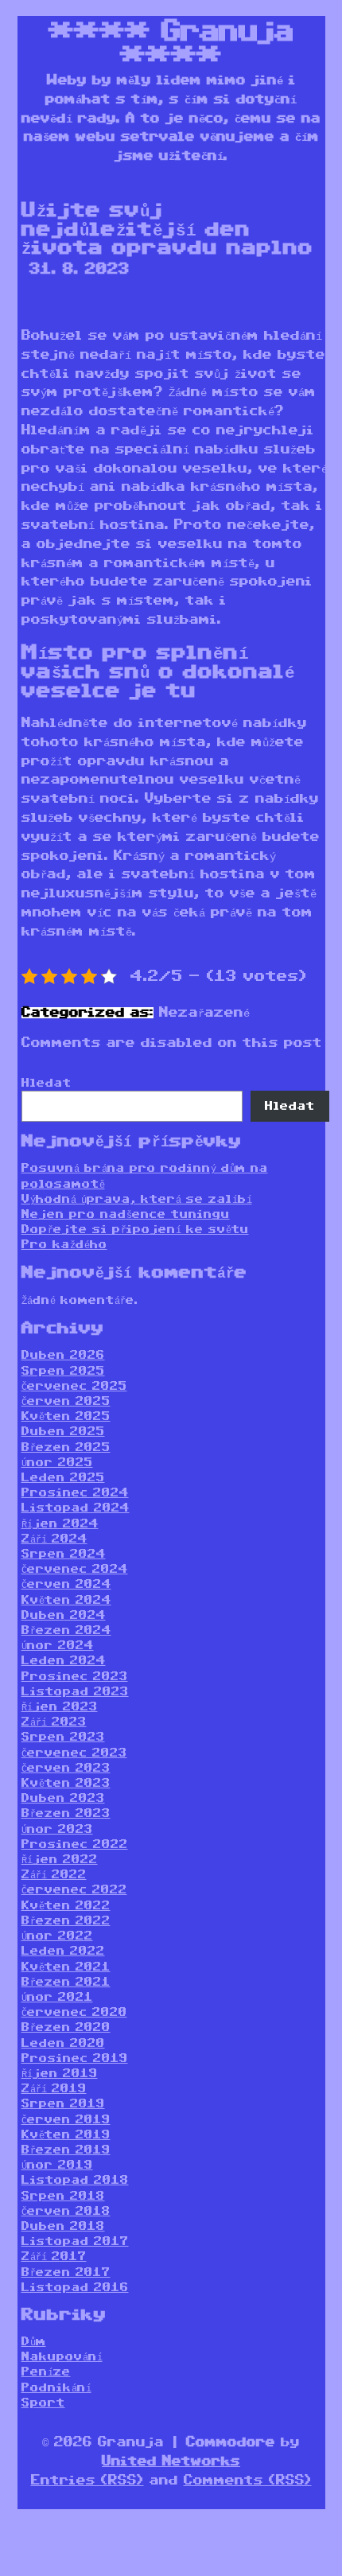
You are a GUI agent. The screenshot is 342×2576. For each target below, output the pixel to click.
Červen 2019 (66, 2120)
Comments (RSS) (248, 2481)
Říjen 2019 (60, 2074)
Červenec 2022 (74, 1890)
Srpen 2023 (63, 1737)
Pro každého (64, 1245)
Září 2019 (54, 2089)
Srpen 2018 (63, 2196)
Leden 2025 (63, 1478)
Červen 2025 (66, 1401)
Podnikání (56, 2388)
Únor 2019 (57, 2165)
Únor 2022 (57, 1936)
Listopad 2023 (75, 1692)
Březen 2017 (66, 2272)
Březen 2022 (66, 1921)
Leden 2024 (64, 1661)
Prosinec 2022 (75, 1844)
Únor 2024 (58, 1646)
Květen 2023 (66, 1783)
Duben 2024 (64, 1615)
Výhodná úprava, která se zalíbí (137, 1199)
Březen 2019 (66, 2150)
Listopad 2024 (76, 1508)
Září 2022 (54, 1875)
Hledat (47, 1083)
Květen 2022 (66, 1906)
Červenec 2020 (74, 2012)
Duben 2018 (63, 2226)
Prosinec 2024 (75, 1493)
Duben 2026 (63, 1355)
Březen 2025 (66, 1448)
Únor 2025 (57, 1463)
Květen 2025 (66, 1416)
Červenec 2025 (74, 1386)
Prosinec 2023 (75, 1677)
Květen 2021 (66, 1967)
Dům (34, 2342)
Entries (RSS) (87, 2481)
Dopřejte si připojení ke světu (135, 1230)
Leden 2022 (63, 1951)
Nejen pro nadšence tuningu (126, 1214)
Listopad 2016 (75, 2288)
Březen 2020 (66, 2027)
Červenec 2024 (75, 1569)
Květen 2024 (66, 1600)
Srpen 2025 (63, 1371)
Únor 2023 (57, 1829)
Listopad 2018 (75, 2180)
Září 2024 (54, 1539)
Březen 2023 (66, 1813)
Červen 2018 (66, 2211)
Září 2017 (54, 2257)
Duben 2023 (63, 1798)
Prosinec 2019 (75, 2058)
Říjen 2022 (60, 1860)
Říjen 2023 (60, 1707)
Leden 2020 (63, 2043)
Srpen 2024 (64, 1554)
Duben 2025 (63, 1432)
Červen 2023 (66, 1768)
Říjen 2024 (60, 1524)
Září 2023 (54, 1722)
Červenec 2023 (74, 1753)
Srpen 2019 (63, 2104)
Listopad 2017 (75, 2241)
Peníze (46, 2372)
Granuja (227, 32)
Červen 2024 (66, 1584)
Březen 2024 (66, 1630)
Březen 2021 (66, 1982)
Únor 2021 (57, 1997)
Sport (43, 2403)
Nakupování (62, 2357)
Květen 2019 (66, 2135)
